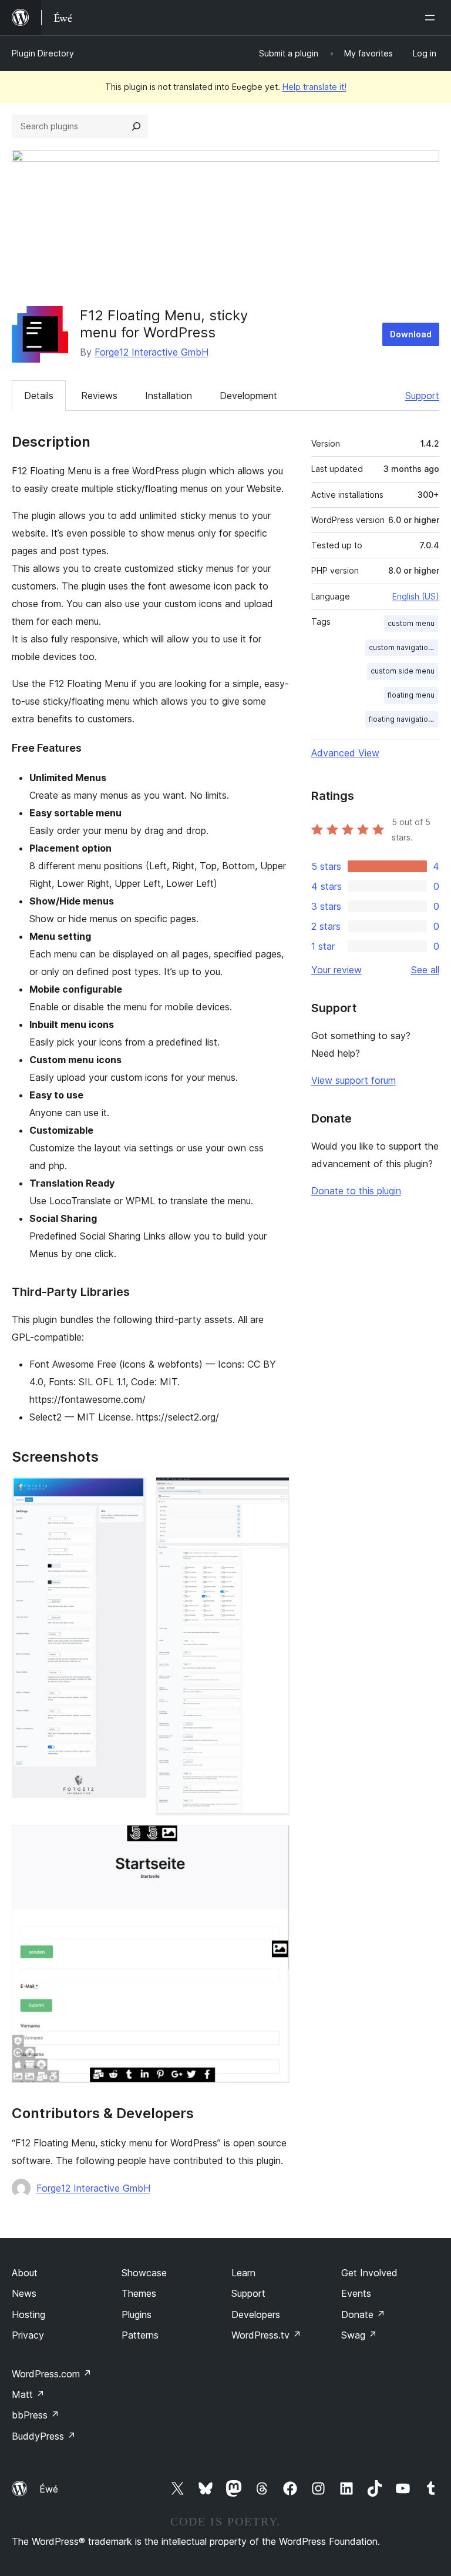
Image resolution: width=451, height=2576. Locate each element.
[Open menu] (432, 18)
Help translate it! (314, 87)
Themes (139, 2293)
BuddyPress (44, 2436)
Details (39, 396)
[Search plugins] (136, 126)
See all (425, 970)
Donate (363, 2314)
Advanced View (345, 753)
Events (356, 2293)
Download (411, 334)
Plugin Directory (43, 53)
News (24, 2293)
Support (422, 396)
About (25, 2273)
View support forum (354, 1080)
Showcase (144, 2273)
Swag (359, 2335)
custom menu (411, 623)
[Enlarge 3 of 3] (274, 1841)
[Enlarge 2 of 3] (274, 1493)
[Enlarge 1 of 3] (130, 1493)
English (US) (416, 596)
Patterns (140, 2335)
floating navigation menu (403, 719)
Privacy (28, 2335)
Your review (336, 970)
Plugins (137, 2314)
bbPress (36, 2415)
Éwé (49, 2489)
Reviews (99, 396)
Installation (169, 396)
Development (248, 396)
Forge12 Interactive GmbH (152, 352)
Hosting (28, 2314)
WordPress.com (52, 2374)
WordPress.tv (266, 2335)
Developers (256, 2314)
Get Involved (369, 2273)
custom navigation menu (403, 647)
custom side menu (403, 671)
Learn (243, 2273)
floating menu (411, 695)
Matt (28, 2394)
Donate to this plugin (356, 1191)
